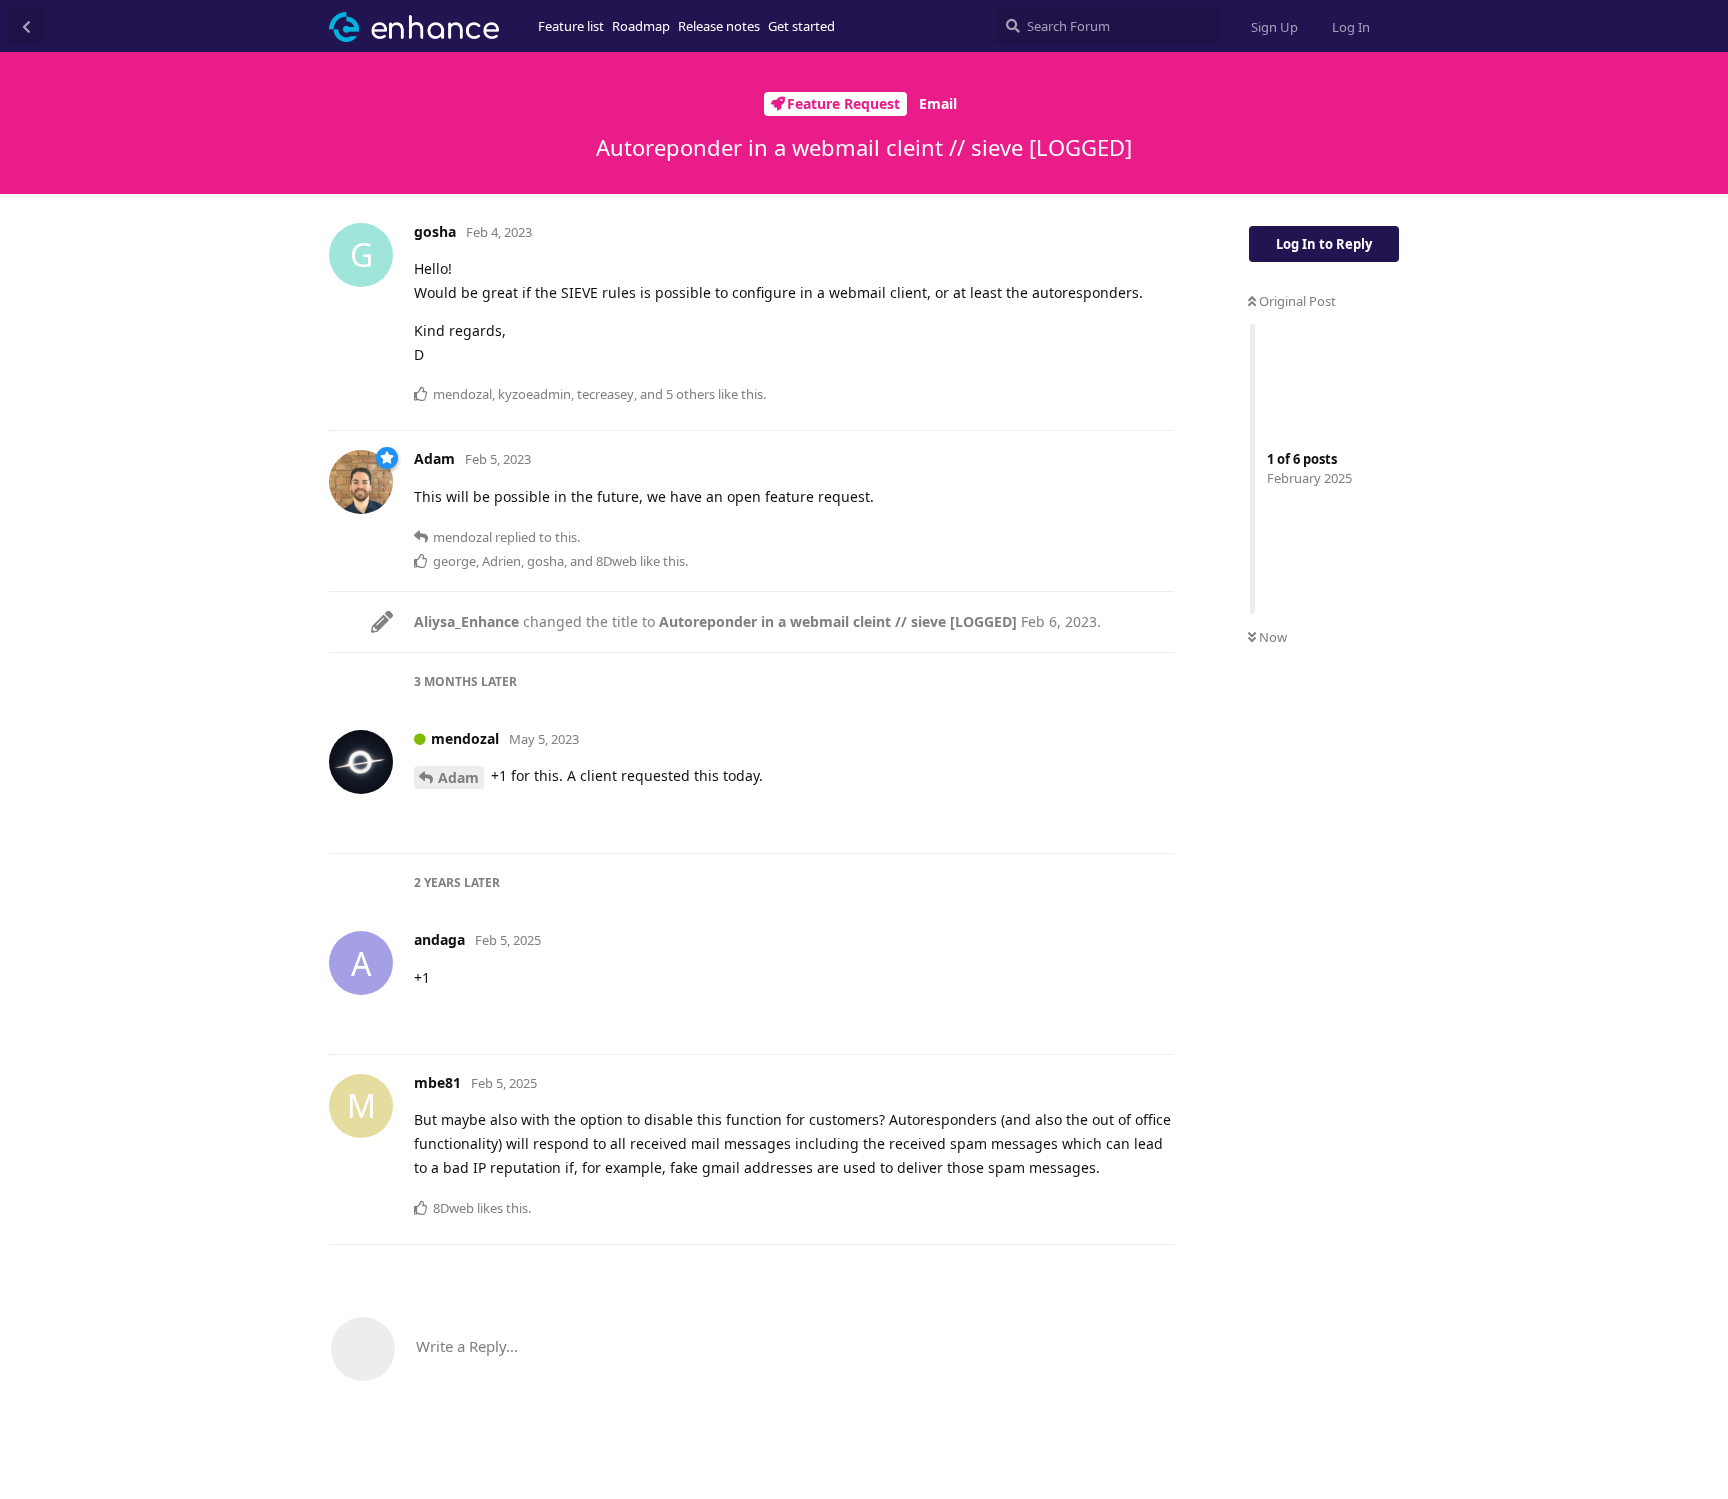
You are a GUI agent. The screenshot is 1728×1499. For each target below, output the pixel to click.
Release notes (719, 26)
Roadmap (641, 26)
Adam (458, 777)
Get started (801, 26)
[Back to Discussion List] (26, 26)
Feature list (571, 26)
